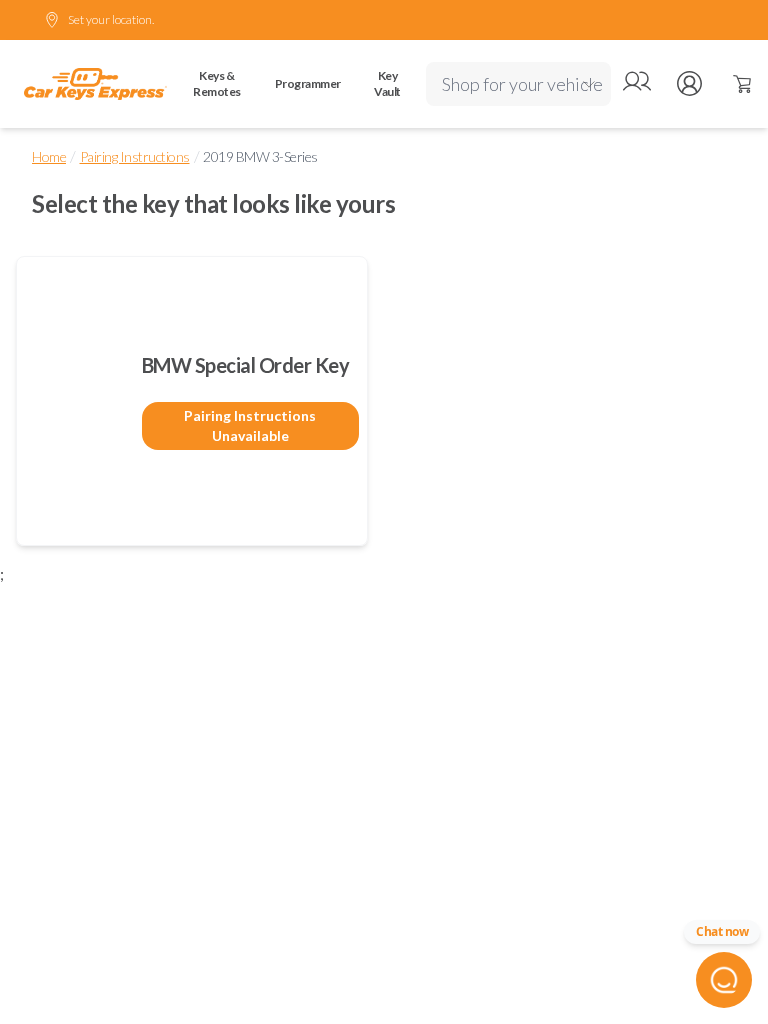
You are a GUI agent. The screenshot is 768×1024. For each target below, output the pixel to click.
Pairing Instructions (135, 156)
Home (49, 156)
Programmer (308, 83)
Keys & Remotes (217, 83)
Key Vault (387, 83)
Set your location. (111, 19)
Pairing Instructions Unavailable (250, 425)
